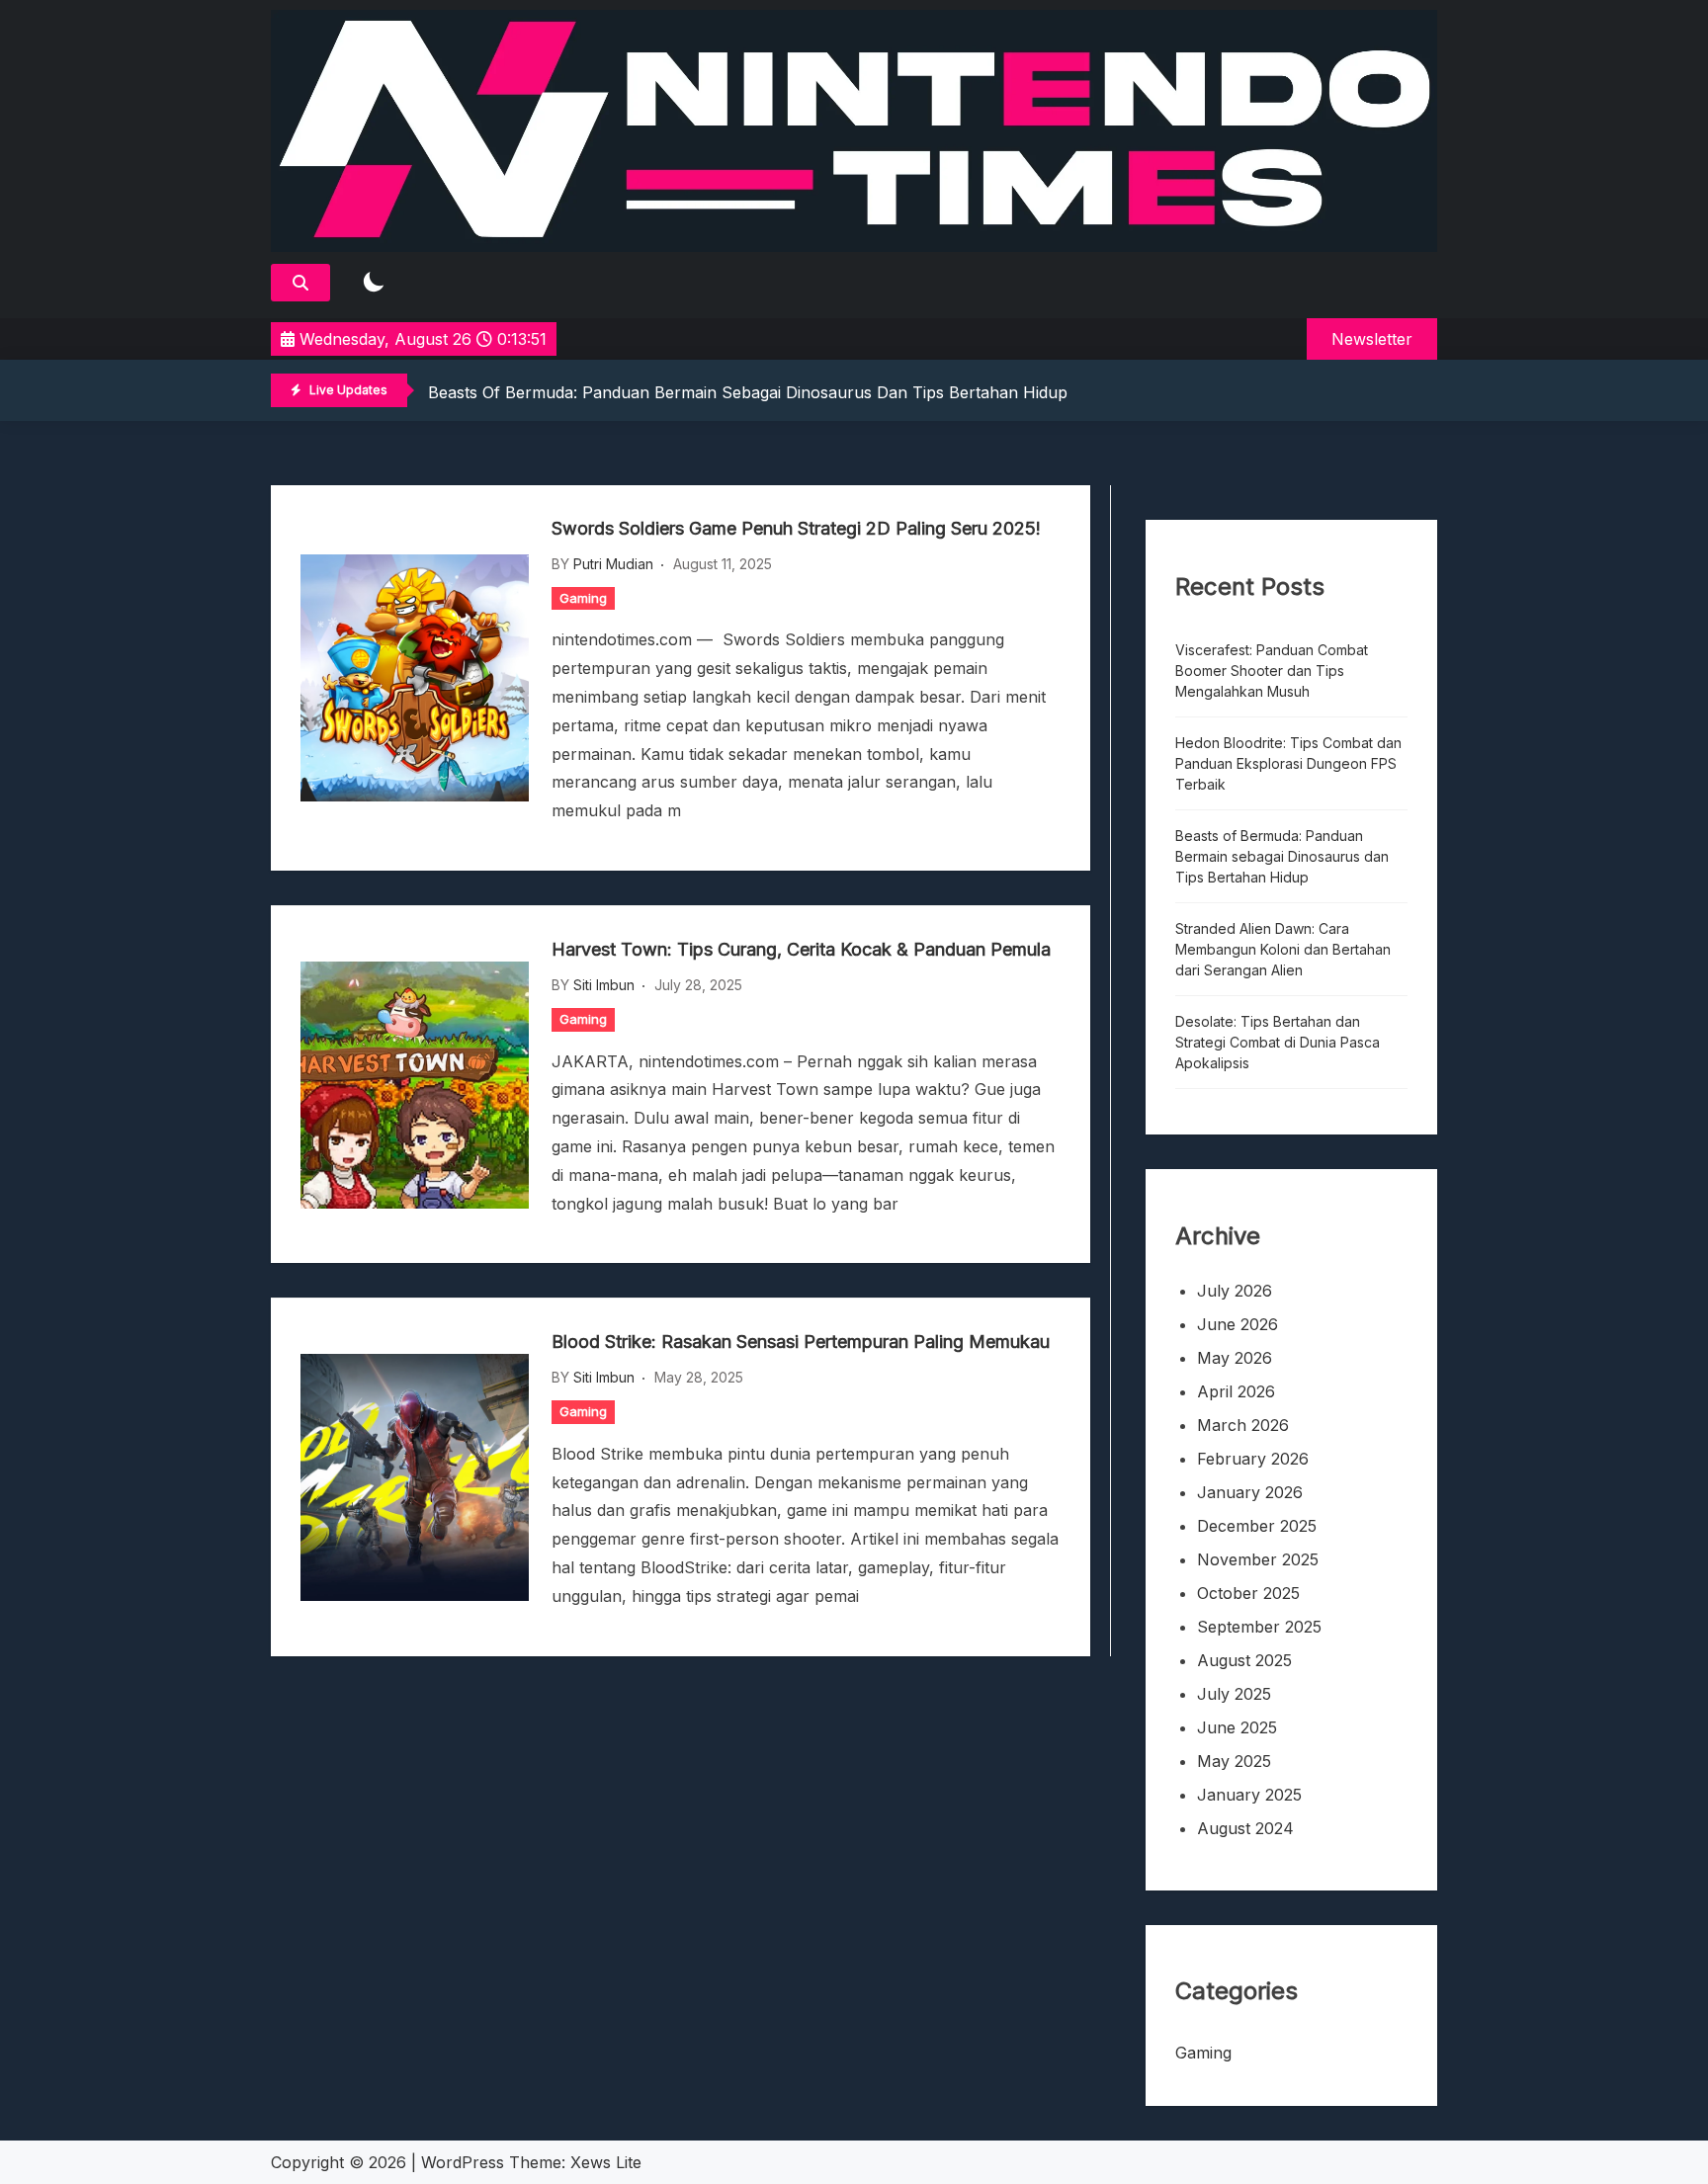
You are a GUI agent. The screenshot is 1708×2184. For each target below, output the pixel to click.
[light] (374, 283)
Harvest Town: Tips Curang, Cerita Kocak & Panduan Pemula (801, 949)
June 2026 (1238, 1324)
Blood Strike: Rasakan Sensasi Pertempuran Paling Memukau (801, 1342)
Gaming (583, 598)
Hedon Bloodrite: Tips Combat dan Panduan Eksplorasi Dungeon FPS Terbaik (1288, 763)
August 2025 (1244, 1660)
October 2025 (1248, 1593)
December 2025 (1257, 1526)
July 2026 (1235, 1291)
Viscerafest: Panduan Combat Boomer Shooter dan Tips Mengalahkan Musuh (1272, 671)
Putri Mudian (613, 564)
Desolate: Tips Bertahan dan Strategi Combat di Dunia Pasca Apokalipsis (1278, 1042)
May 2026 (1235, 1358)
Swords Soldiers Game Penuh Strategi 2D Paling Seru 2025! (796, 528)
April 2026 (1236, 1391)
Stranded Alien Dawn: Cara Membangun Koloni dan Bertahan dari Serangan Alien (1283, 949)
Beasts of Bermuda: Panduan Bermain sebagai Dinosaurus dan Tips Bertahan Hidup (748, 392)
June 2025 (1237, 1727)
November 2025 (1258, 1559)
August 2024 (1245, 1828)
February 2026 (1253, 1459)
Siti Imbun (604, 985)
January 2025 (1249, 1795)
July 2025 (1234, 1694)
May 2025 (1234, 1761)
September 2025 (1259, 1627)
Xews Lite (606, 2162)
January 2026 (1250, 1492)
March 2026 (1243, 1425)
